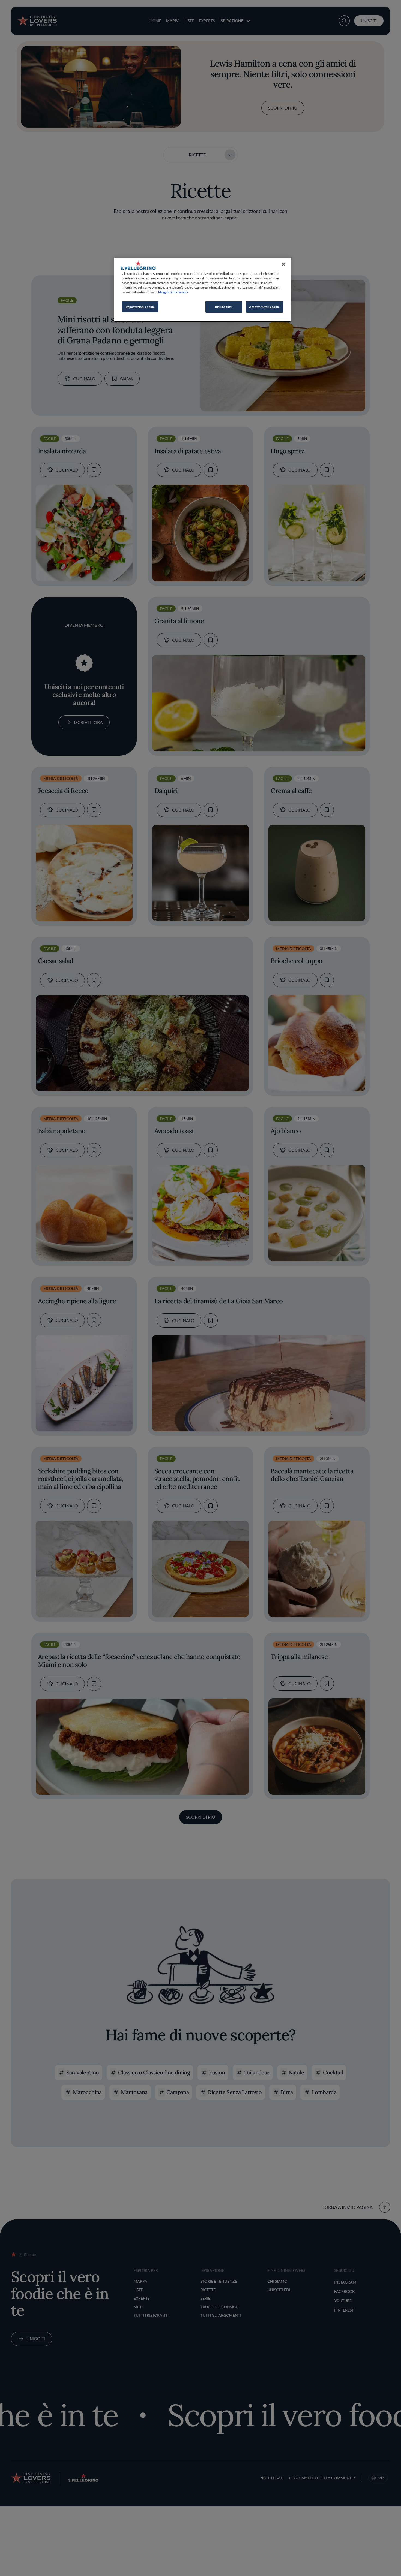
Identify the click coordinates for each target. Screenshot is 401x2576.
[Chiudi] (283, 264)
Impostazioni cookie (140, 307)
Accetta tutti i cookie (264, 307)
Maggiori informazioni (173, 292)
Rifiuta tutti (224, 307)
